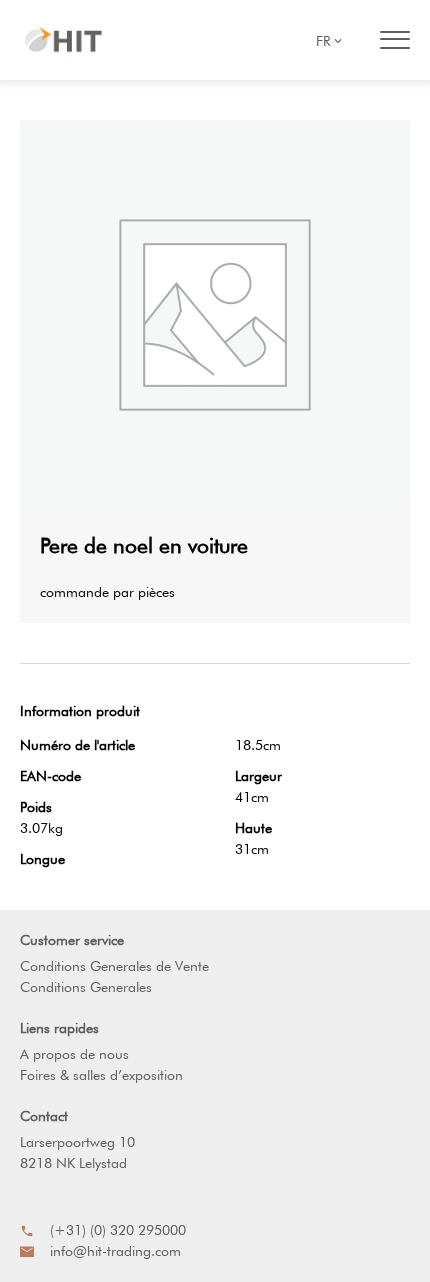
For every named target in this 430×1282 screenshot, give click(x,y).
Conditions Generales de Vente (114, 966)
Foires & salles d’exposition (101, 1075)
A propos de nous (74, 1054)
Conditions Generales (86, 987)
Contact (44, 1116)
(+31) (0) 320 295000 (118, 1230)
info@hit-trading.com (115, 1251)
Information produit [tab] (80, 711)
